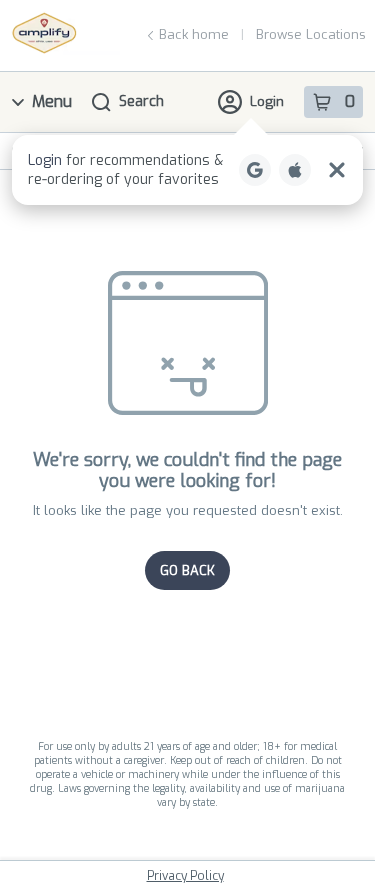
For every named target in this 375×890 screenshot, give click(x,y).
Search (141, 101)
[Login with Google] (255, 170)
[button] (187, 170)
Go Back (187, 570)
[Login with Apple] (295, 170)
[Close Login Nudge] (337, 170)
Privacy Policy (185, 876)
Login (267, 101)
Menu (52, 101)
